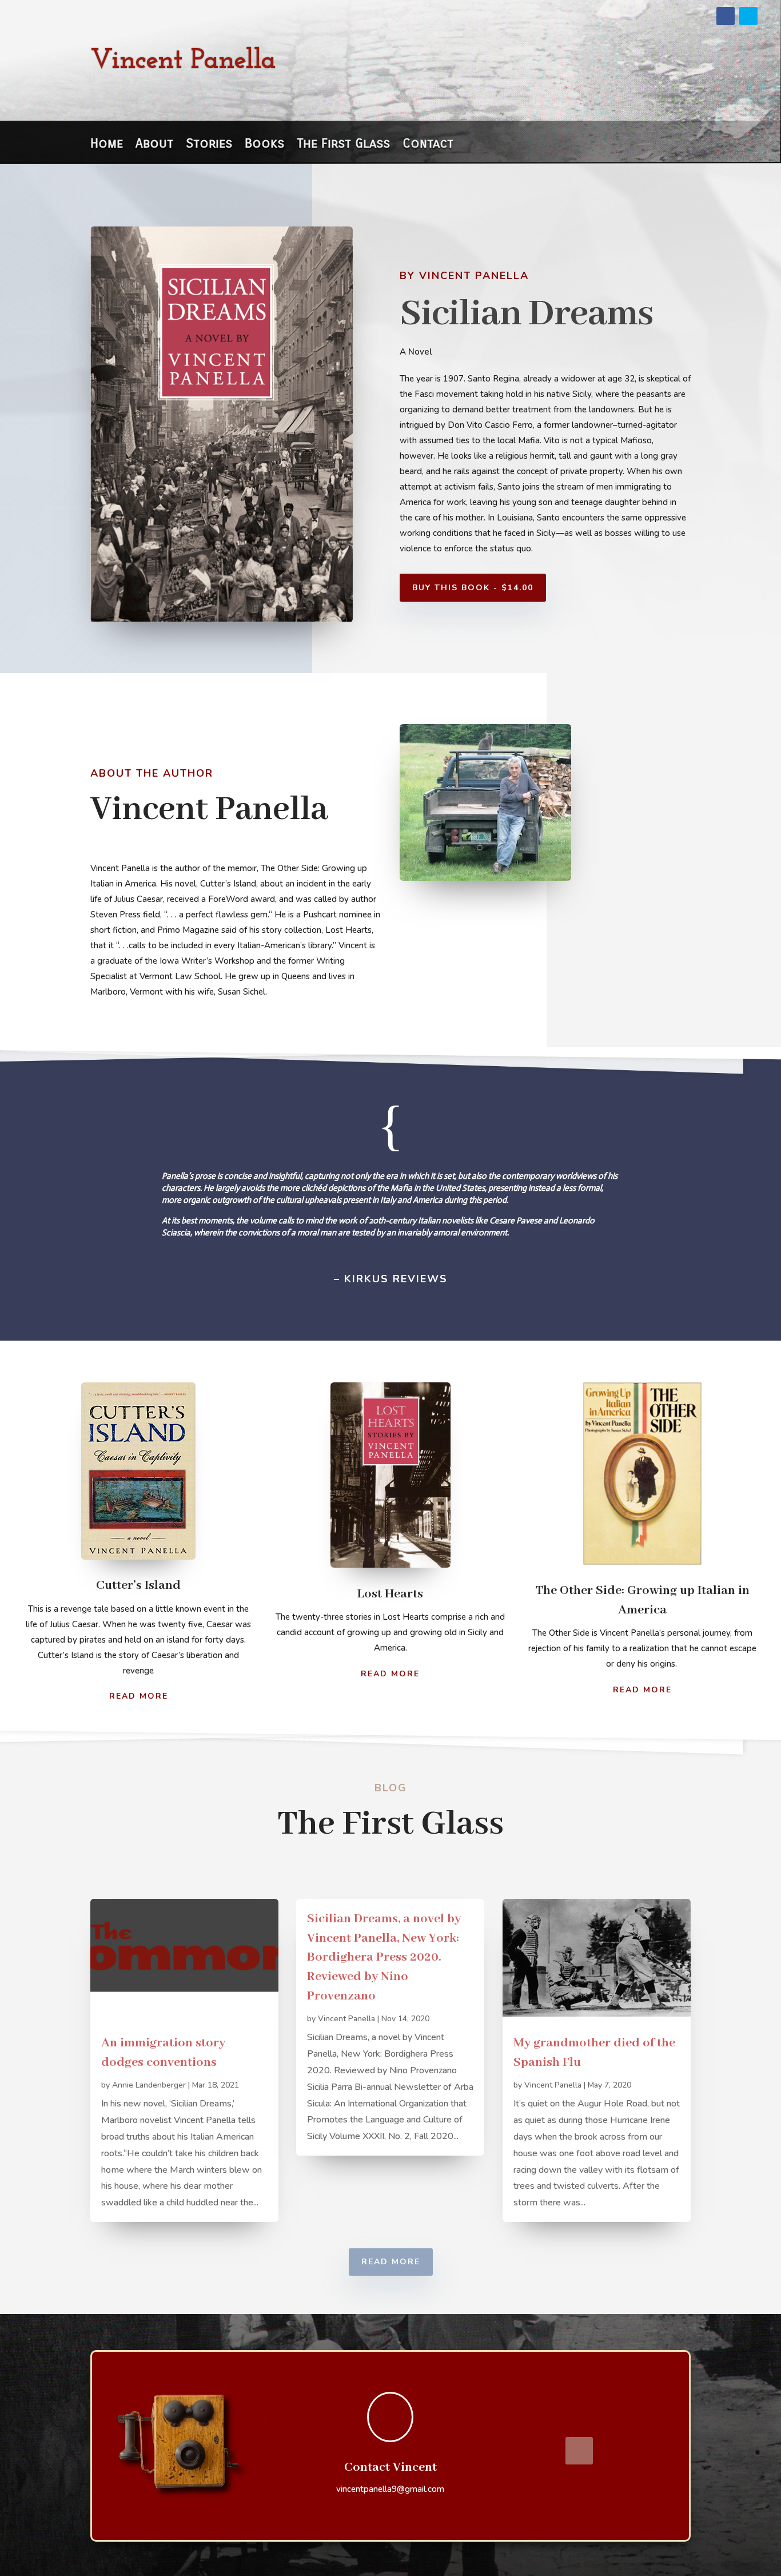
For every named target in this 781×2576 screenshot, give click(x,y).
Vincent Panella (346, 2019)
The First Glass (343, 145)
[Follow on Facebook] (726, 16)
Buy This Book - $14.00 (473, 588)
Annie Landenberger (149, 2085)
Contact (428, 145)
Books (264, 145)
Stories (209, 145)
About (154, 145)
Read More (139, 1696)
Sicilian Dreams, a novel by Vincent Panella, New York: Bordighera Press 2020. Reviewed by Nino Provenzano (384, 1957)
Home (107, 145)
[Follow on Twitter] (748, 16)
